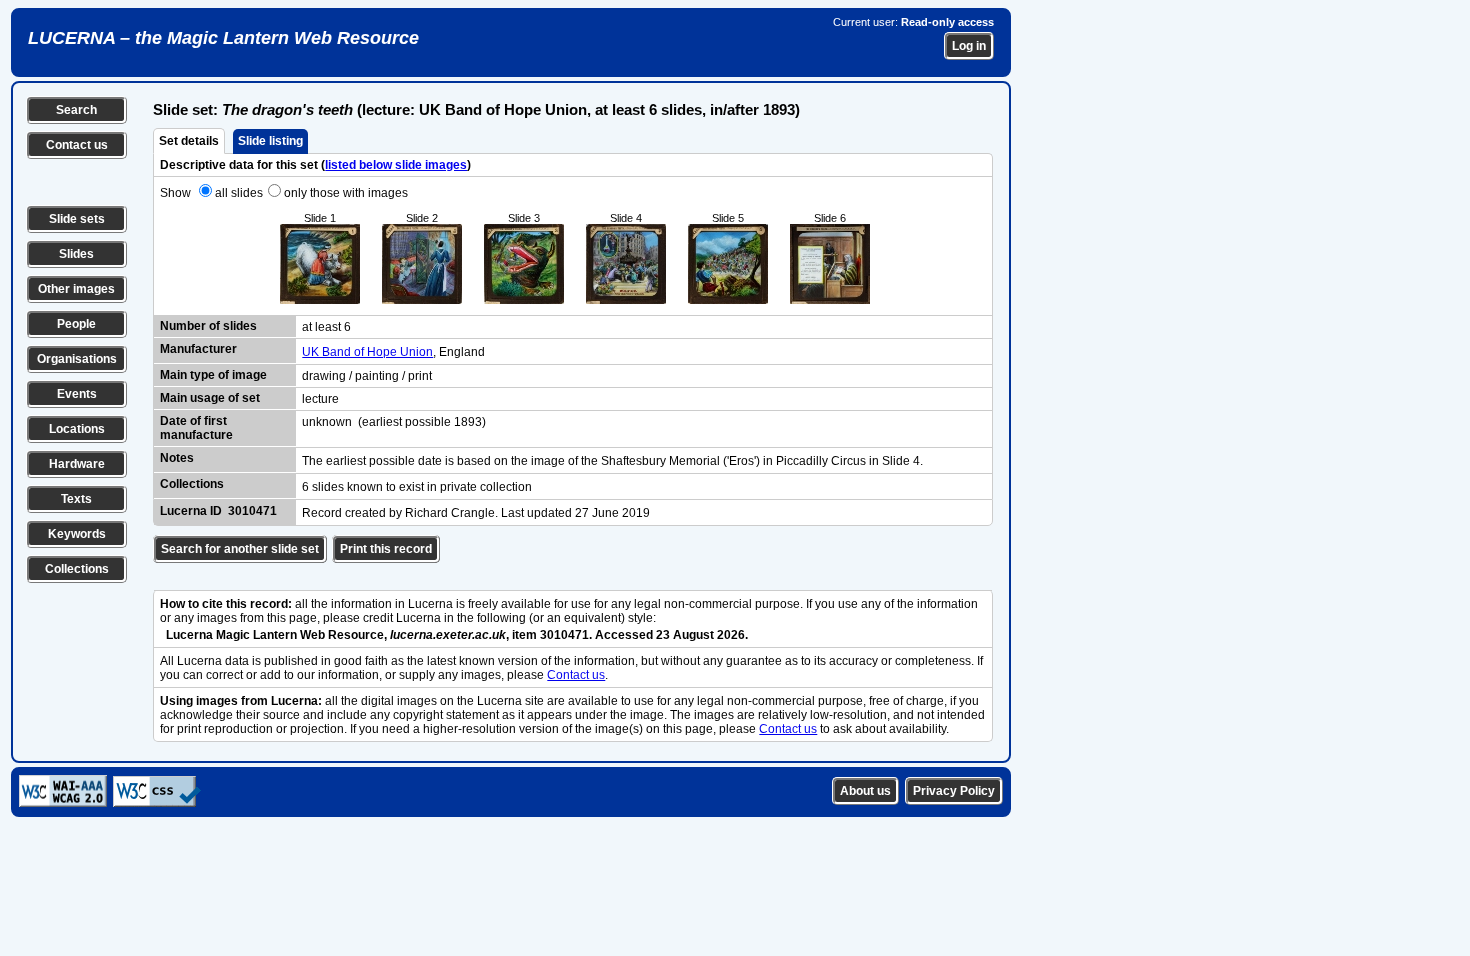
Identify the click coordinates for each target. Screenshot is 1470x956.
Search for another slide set (240, 549)
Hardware (77, 464)
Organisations (77, 359)
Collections (77, 569)
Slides (76, 254)
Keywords (77, 534)
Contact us (77, 145)
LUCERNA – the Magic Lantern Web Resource (223, 38)
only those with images (346, 193)
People (76, 324)
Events (77, 394)
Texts (76, 499)
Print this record (386, 549)
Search (76, 110)
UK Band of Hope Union (367, 352)
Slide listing (270, 141)
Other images (76, 289)
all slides (239, 193)
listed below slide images (396, 165)
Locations (77, 429)
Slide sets (77, 219)
